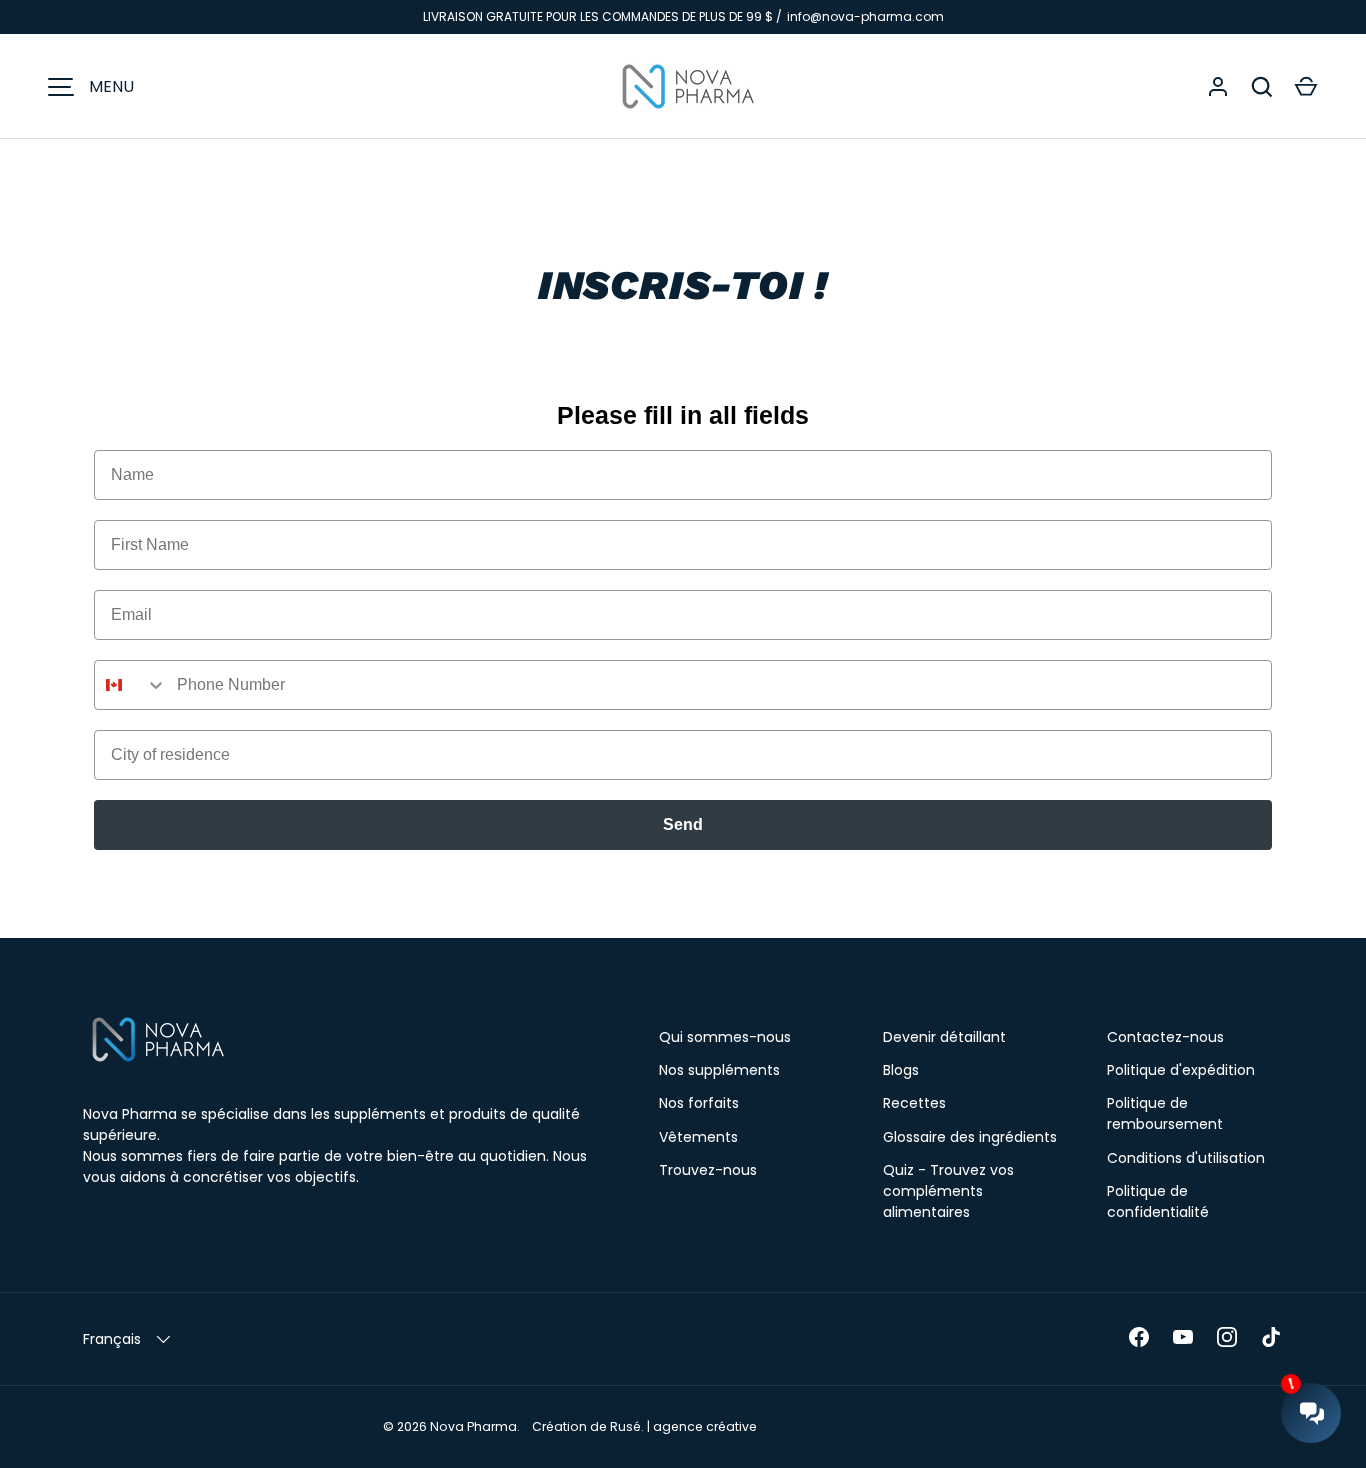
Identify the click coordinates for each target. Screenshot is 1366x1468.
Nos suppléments (719, 1070)
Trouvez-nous (708, 1170)
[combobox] (131, 685)
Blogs (901, 1070)
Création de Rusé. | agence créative (644, 1426)
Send (683, 824)
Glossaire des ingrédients (970, 1137)
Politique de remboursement (1165, 1113)
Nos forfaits (699, 1103)
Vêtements (698, 1137)
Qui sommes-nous (725, 1037)
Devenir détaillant (944, 1037)
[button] (1306, 87)
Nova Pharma (473, 1426)
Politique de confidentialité (1158, 1201)
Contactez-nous (1165, 1037)
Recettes (914, 1103)
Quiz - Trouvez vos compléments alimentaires (948, 1191)
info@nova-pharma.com (865, 16)
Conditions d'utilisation (1186, 1158)
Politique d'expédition (1181, 1070)
